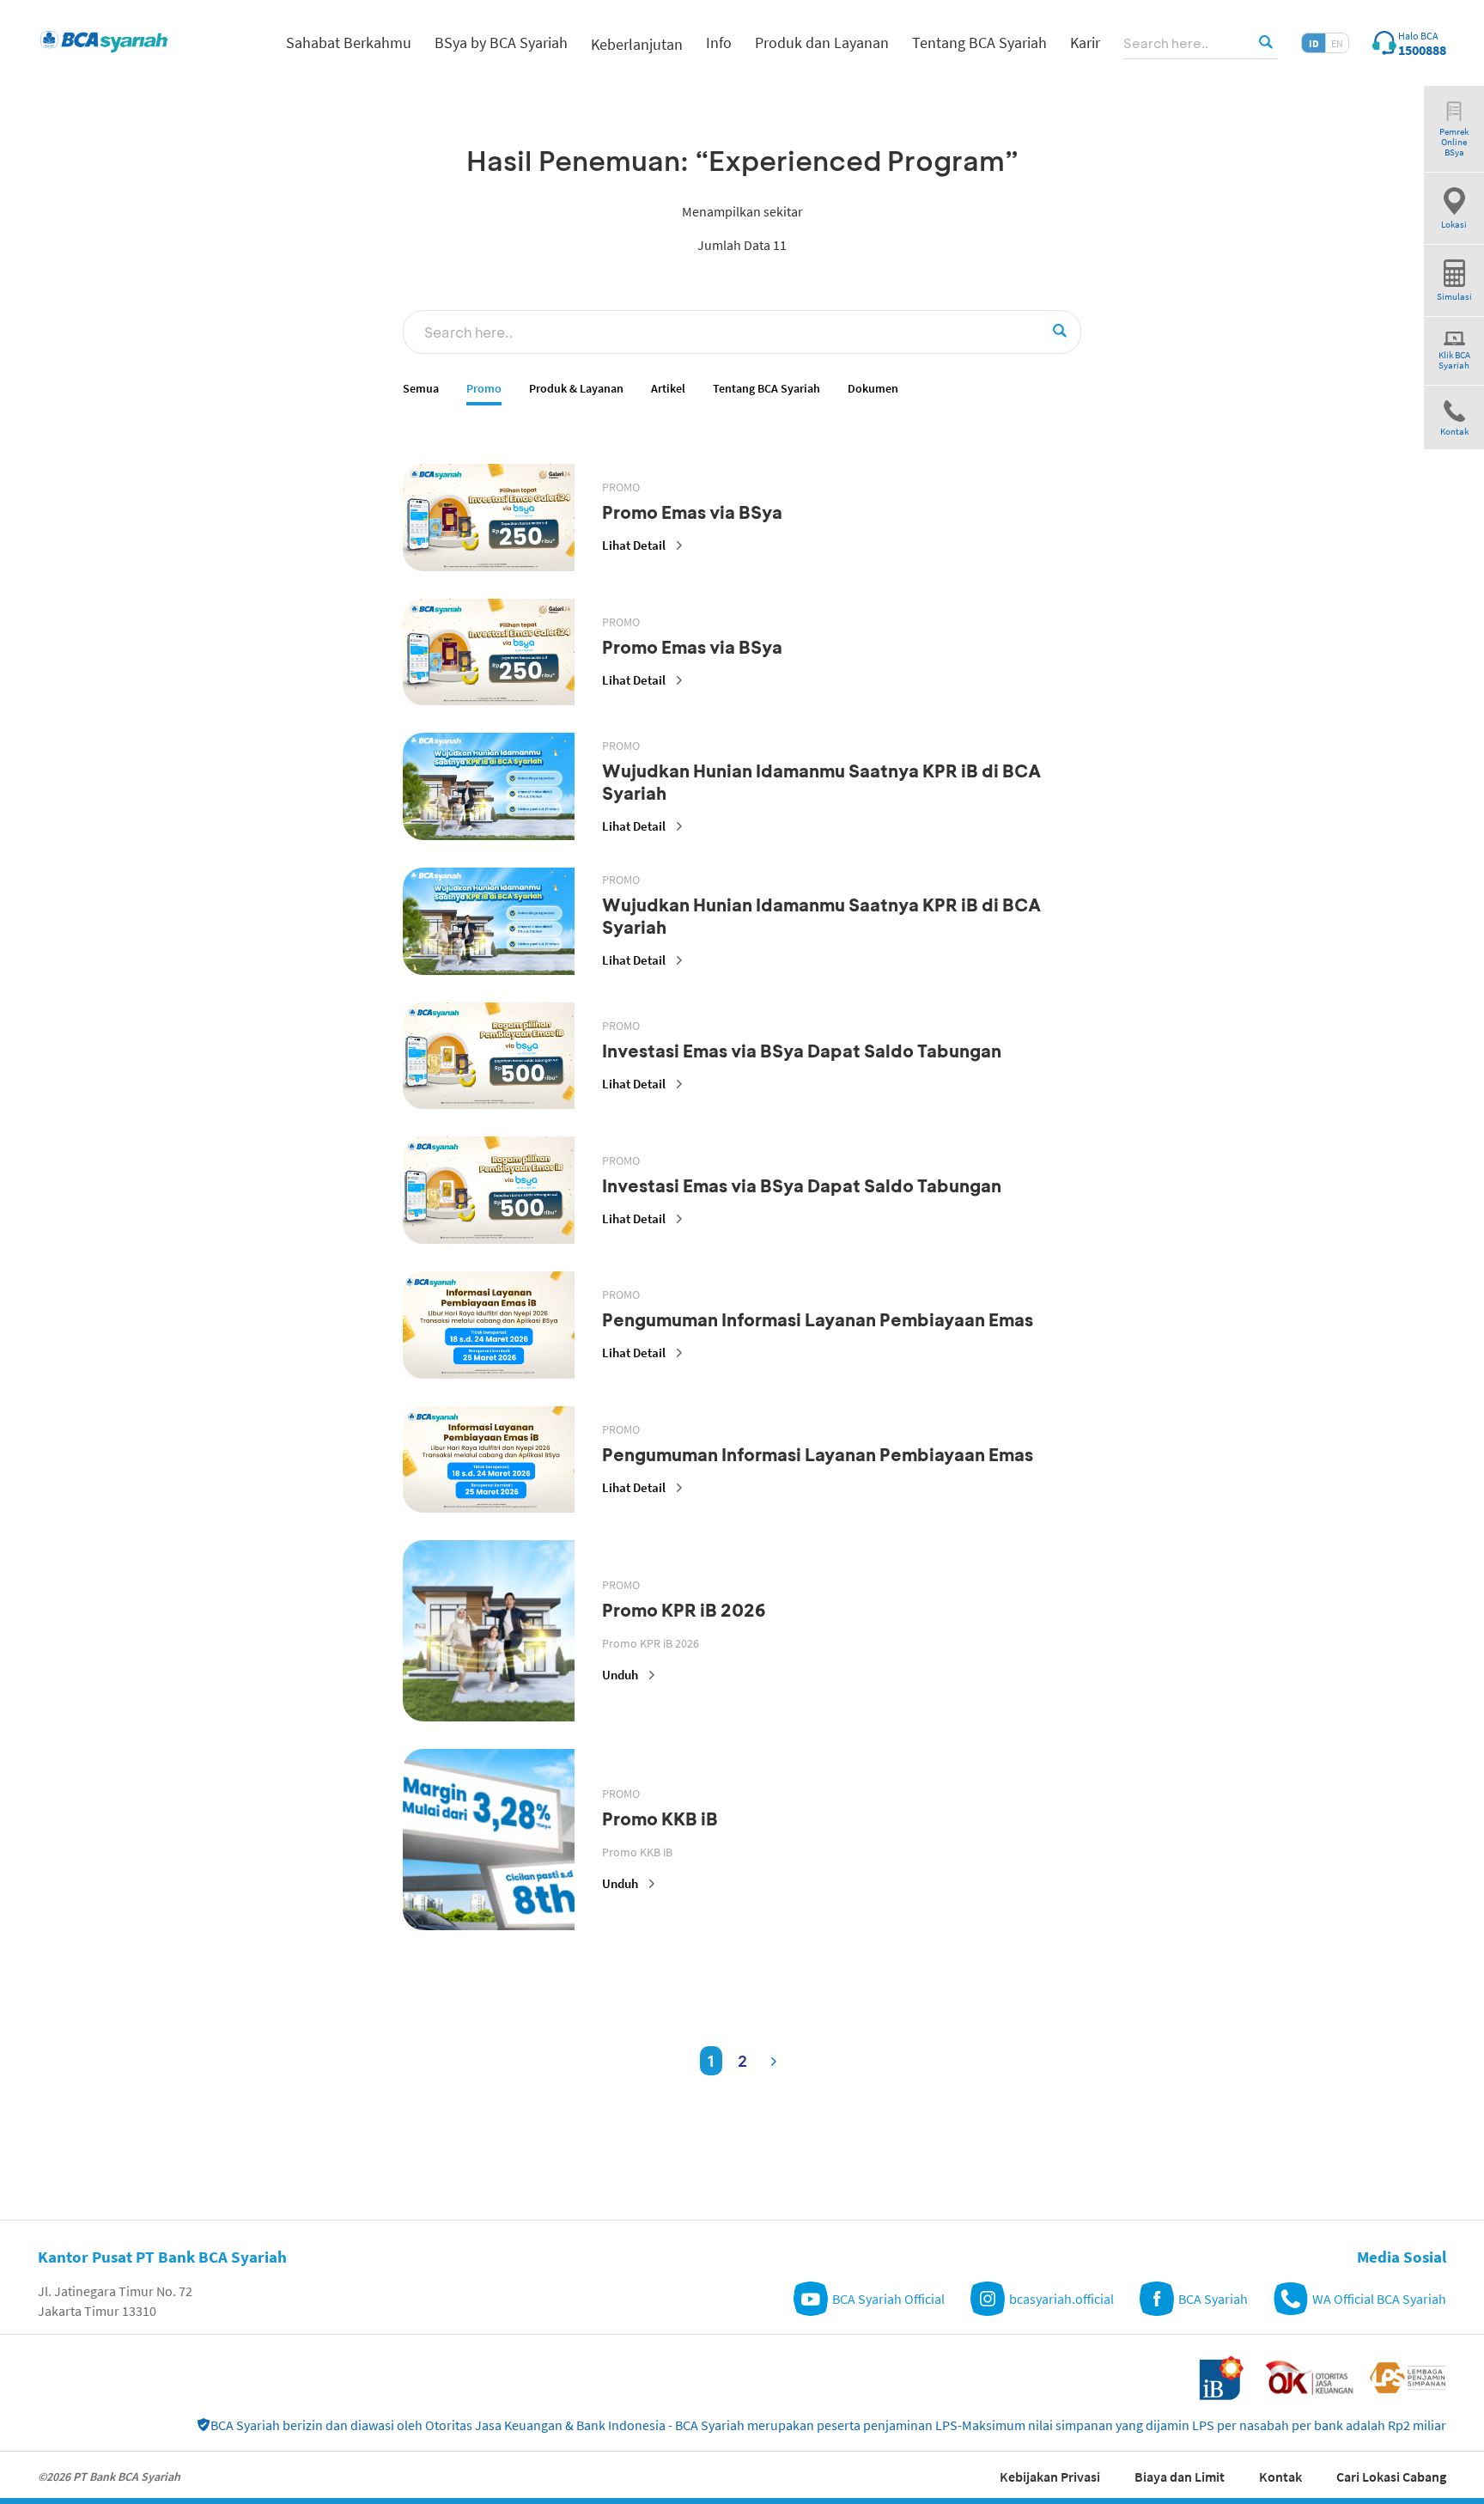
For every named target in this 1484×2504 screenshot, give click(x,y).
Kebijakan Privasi (1050, 2477)
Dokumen (873, 389)
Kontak (1280, 2477)
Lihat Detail (634, 545)
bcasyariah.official (1061, 2299)
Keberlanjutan (637, 44)
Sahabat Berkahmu (349, 43)
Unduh (620, 1675)
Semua (421, 389)
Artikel (668, 389)
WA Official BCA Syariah (1379, 2299)
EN (1337, 43)
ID (1314, 43)
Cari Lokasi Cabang (1391, 2477)
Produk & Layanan (576, 389)
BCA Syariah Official (888, 2299)
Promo (484, 389)
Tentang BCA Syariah (766, 389)
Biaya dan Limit (1180, 2477)
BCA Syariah (1213, 2299)
